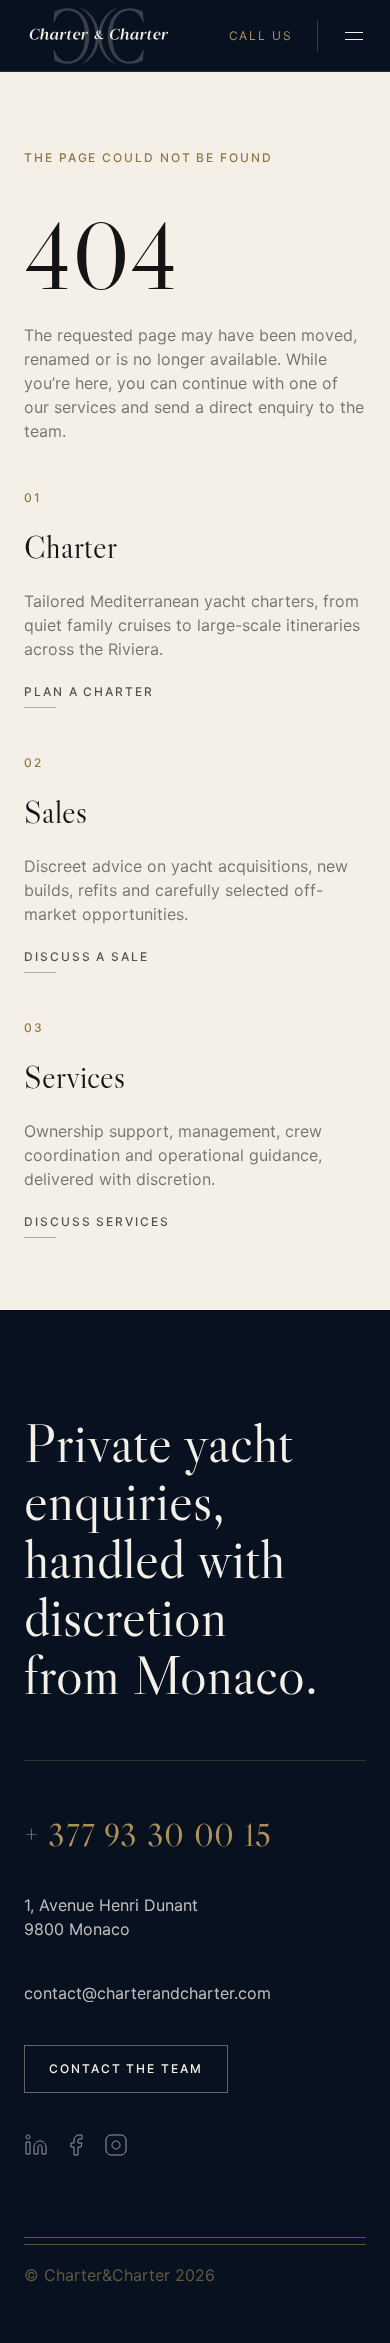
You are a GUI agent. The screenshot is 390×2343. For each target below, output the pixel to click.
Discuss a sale (86, 957)
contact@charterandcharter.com (147, 1993)
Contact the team (126, 2068)
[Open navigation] (354, 36)
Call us (261, 36)
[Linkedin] (36, 2145)
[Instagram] (116, 2145)
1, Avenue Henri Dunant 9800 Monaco (111, 1917)
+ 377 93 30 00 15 (148, 1835)
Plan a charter (89, 692)
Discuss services (97, 1222)
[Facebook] (76, 2145)
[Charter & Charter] (99, 36)
